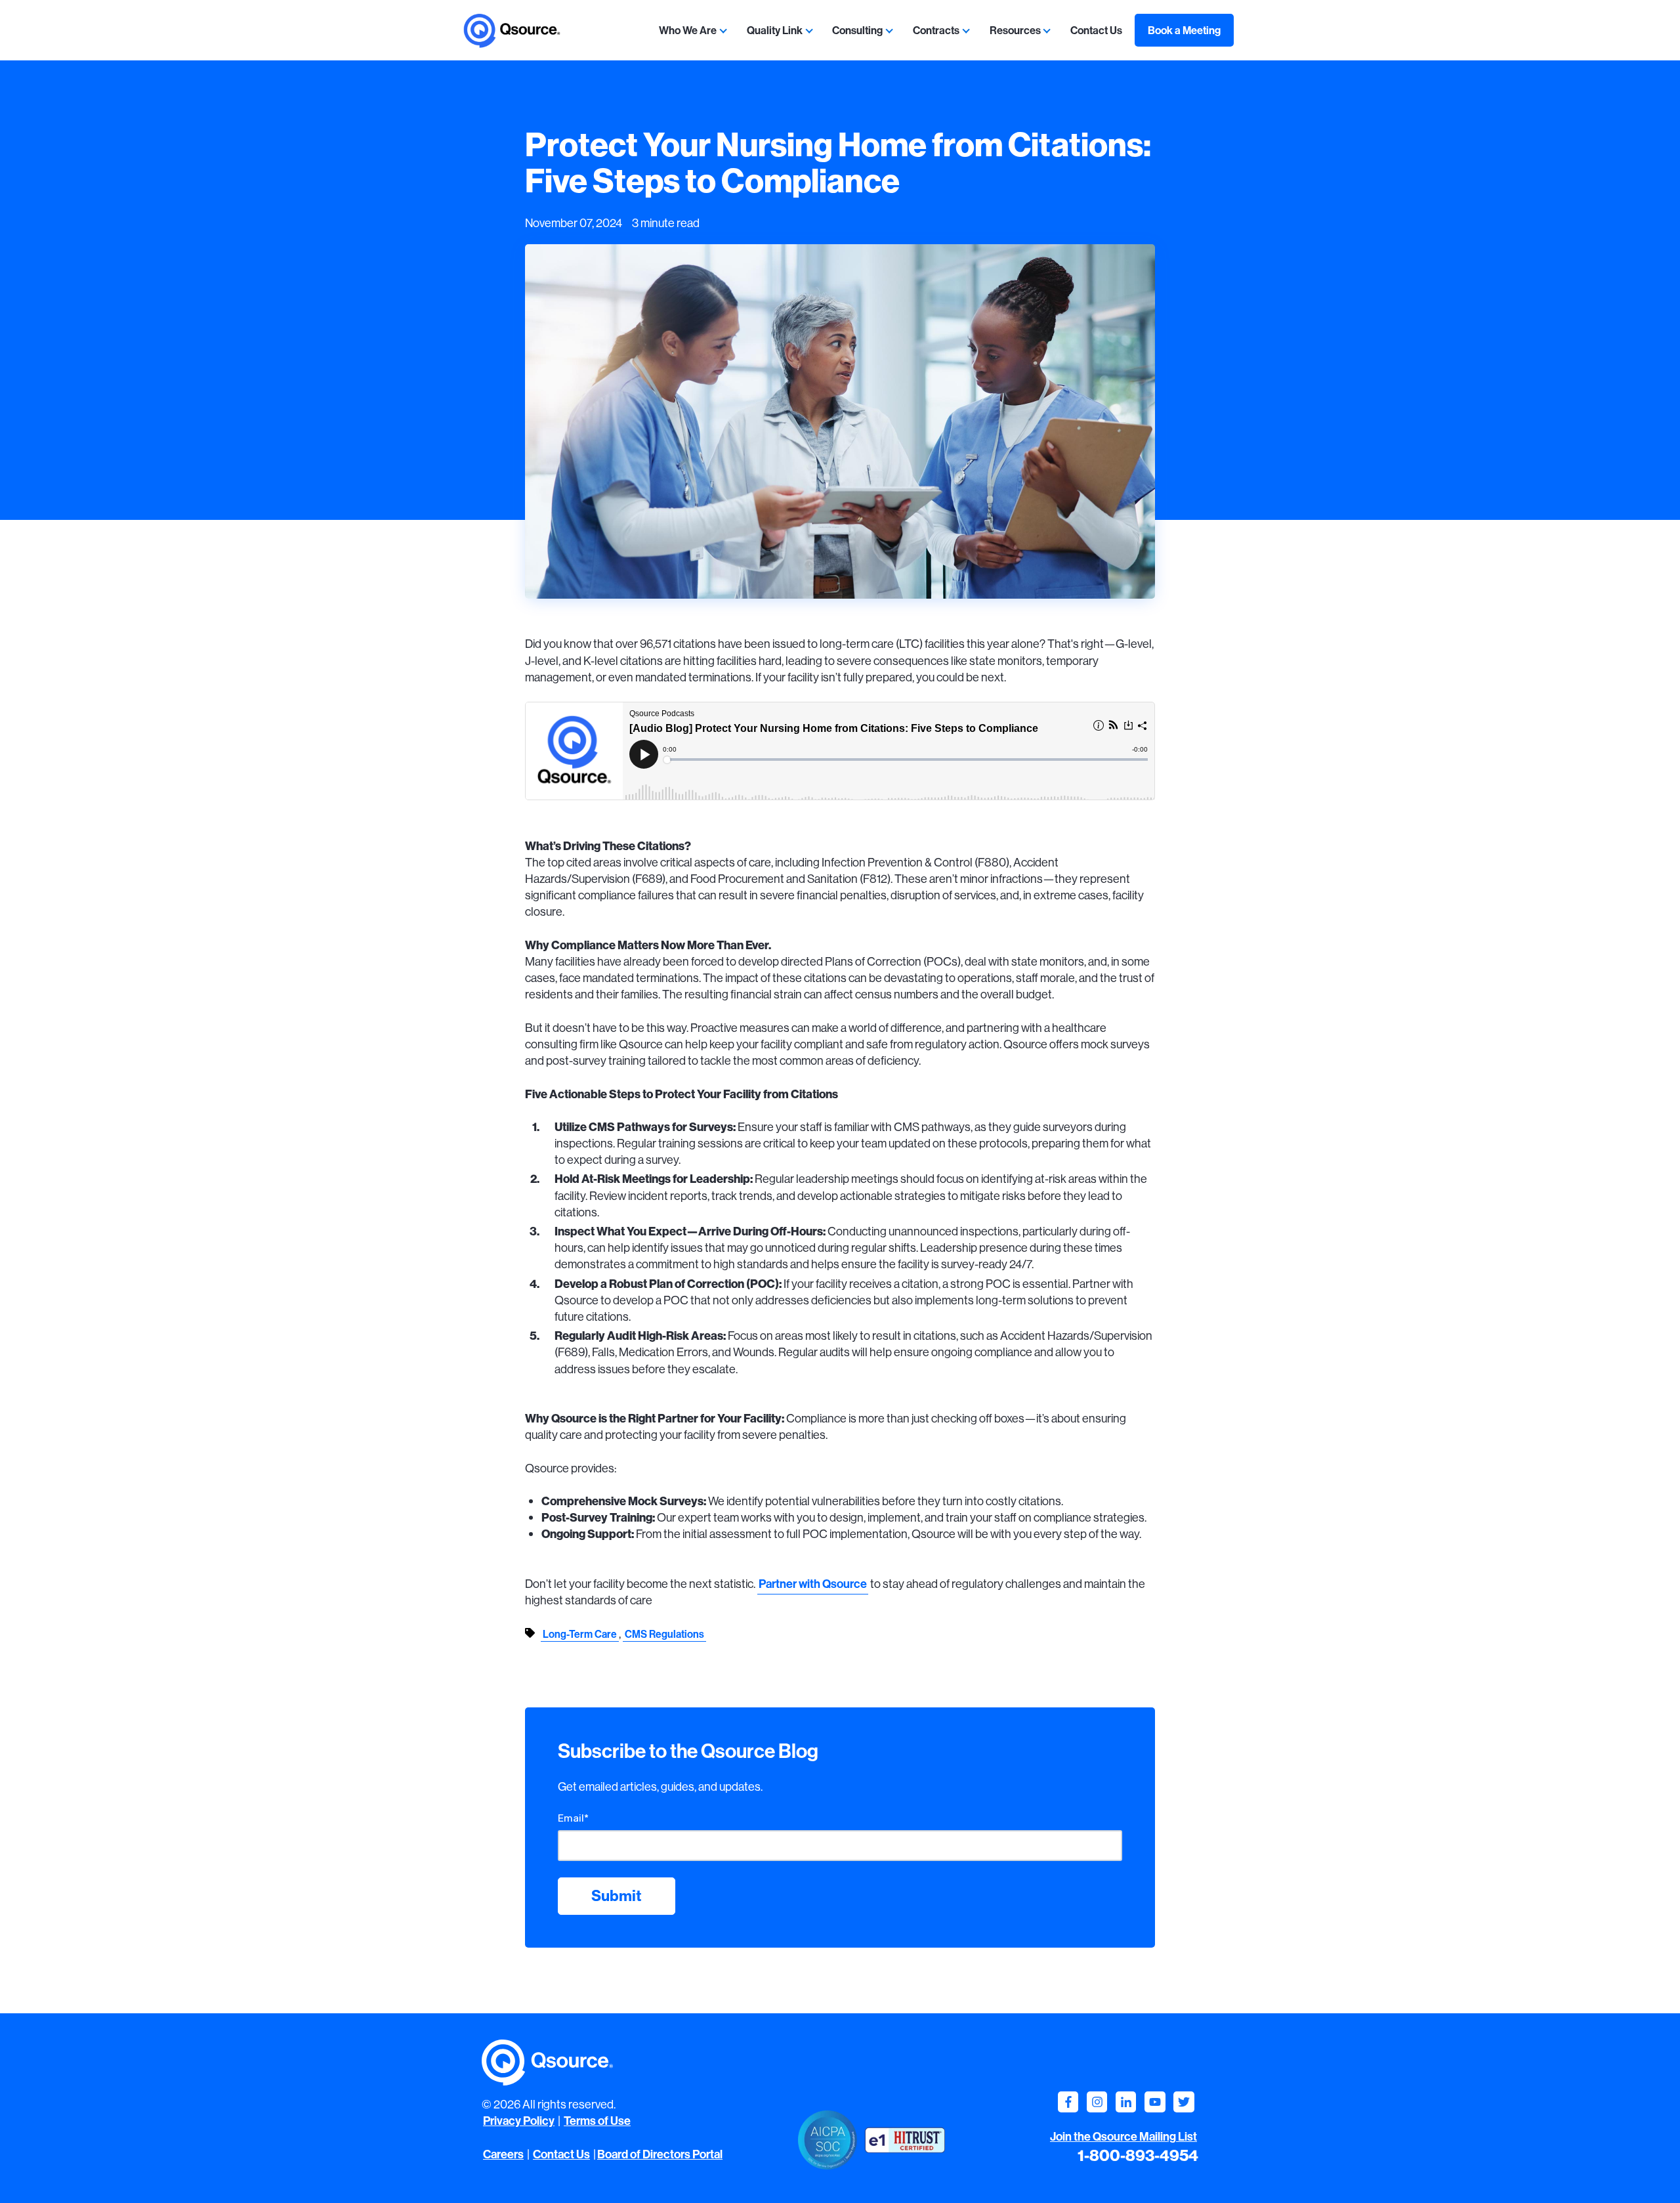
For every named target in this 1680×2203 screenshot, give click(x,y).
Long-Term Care (580, 1634)
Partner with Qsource (813, 1584)
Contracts (936, 30)
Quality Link (775, 30)
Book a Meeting (1184, 30)
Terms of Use (597, 2121)
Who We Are (688, 30)
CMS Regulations (664, 1634)
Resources (1015, 30)
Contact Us (1096, 30)
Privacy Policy (519, 2121)
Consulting (857, 30)
